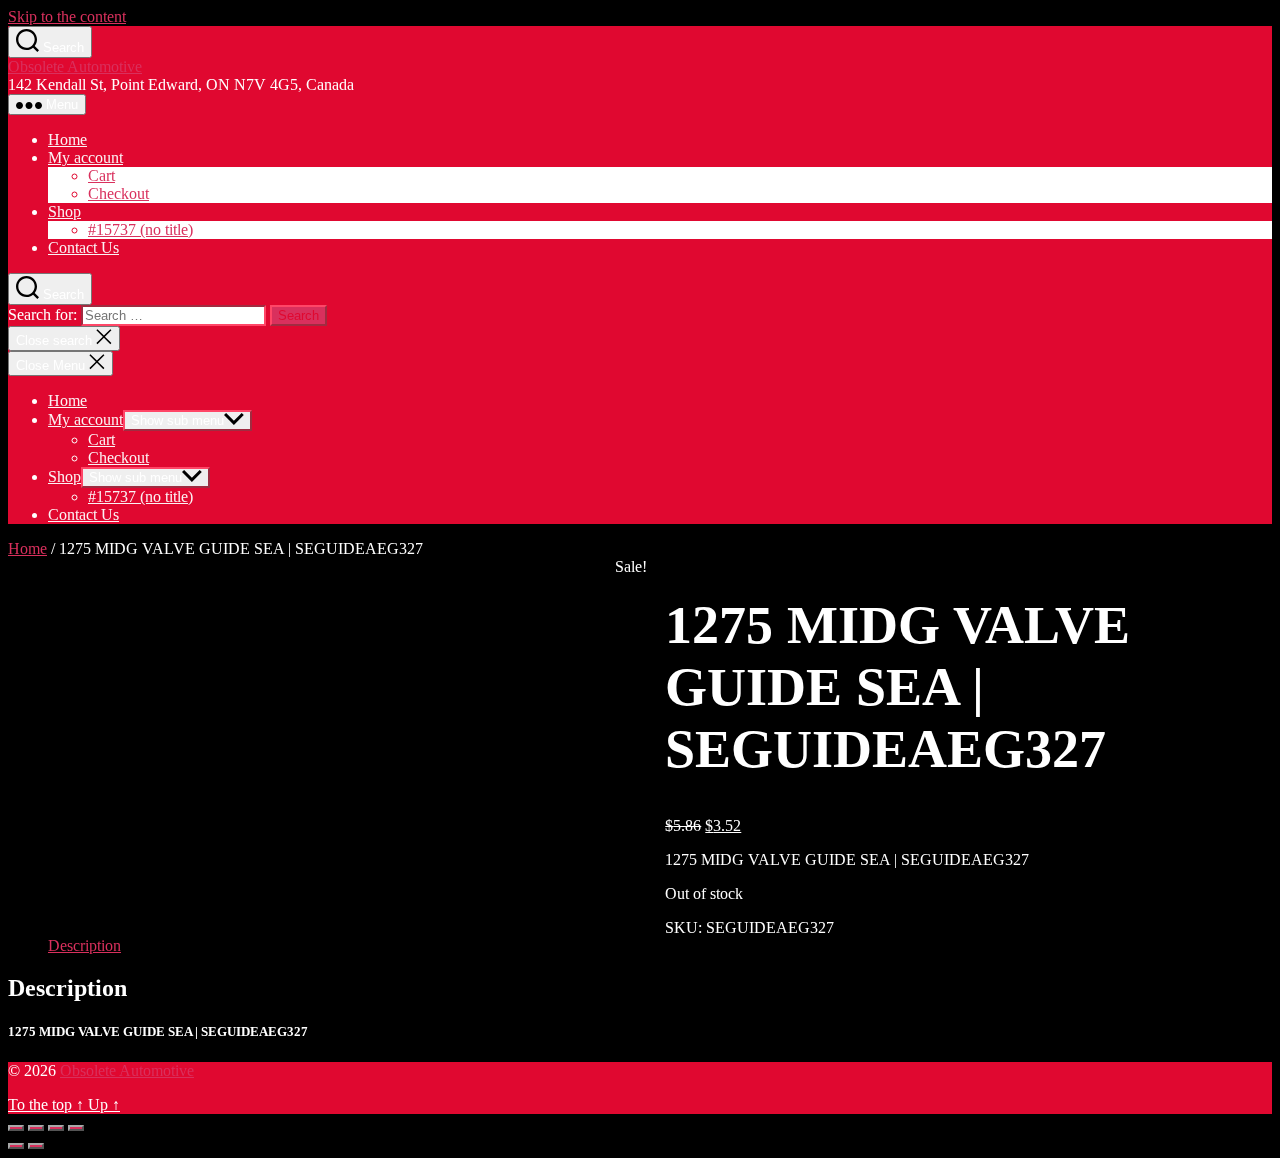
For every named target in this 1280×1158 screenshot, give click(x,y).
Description (84, 945)
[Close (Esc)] (16, 1128)
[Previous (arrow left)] (16, 1146)
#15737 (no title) (140, 229)
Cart (101, 175)
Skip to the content (67, 16)
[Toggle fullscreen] (56, 1128)
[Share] (36, 1128)
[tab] (84, 946)
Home (67, 139)
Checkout (118, 193)
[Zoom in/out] (76, 1128)
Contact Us (83, 247)
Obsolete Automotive (75, 66)
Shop (64, 211)
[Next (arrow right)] (36, 1146)
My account (85, 157)
